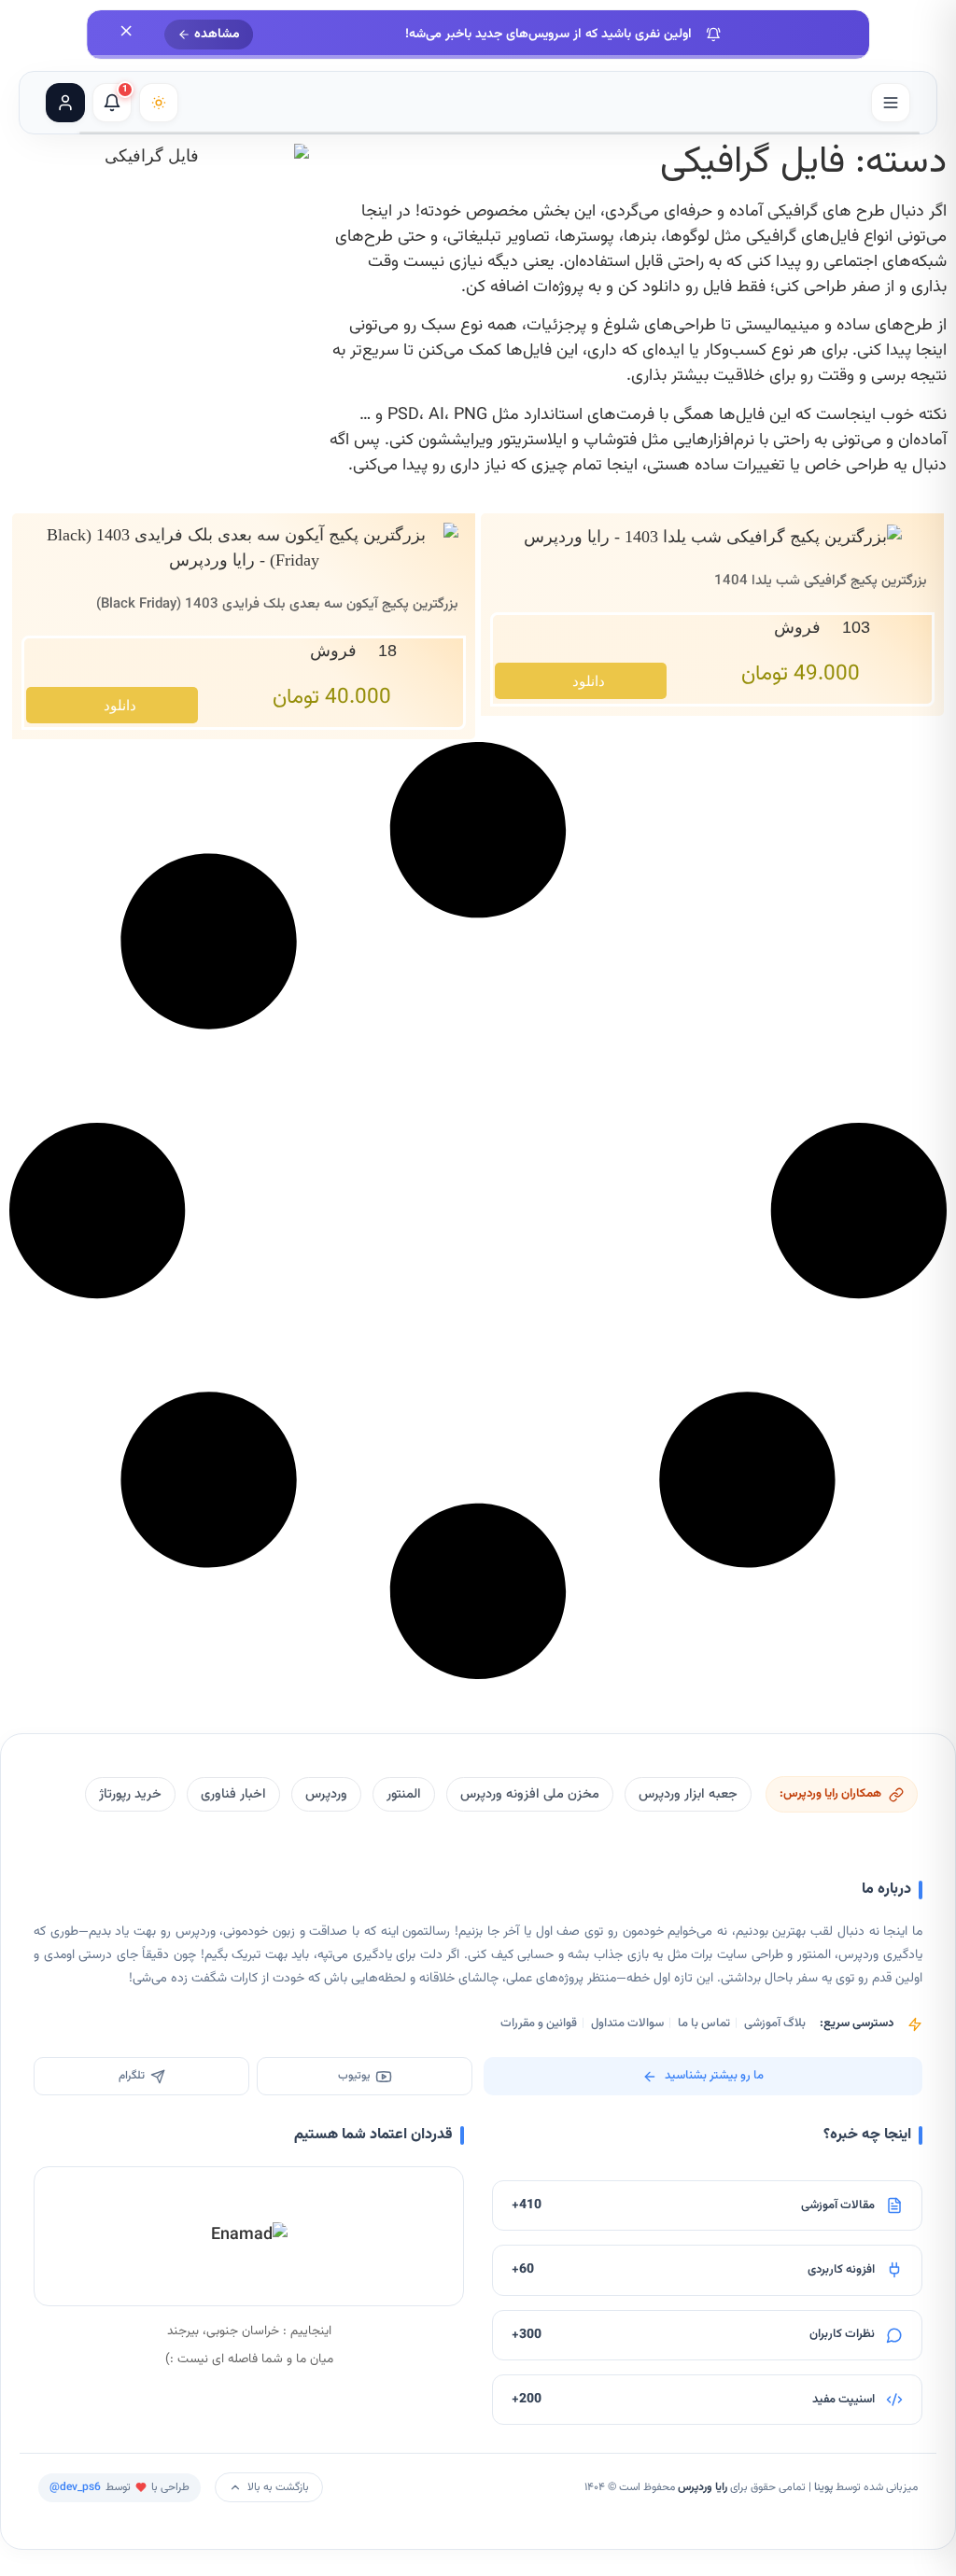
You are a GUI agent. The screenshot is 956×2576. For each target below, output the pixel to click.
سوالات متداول (627, 2023)
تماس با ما (704, 2023)
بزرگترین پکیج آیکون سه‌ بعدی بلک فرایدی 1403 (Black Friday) (277, 604)
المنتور (404, 1794)
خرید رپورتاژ (130, 1794)
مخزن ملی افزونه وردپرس (530, 1794)
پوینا (823, 2487)
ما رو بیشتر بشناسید (714, 2076)
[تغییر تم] (159, 103)
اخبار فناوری (233, 1794)
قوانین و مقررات (539, 2023)
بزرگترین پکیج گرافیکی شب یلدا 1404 (821, 581)
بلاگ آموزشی (775, 2023)
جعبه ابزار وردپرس (688, 1794)
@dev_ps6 (75, 2487)
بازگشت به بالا (278, 2487)
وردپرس (326, 1794)
